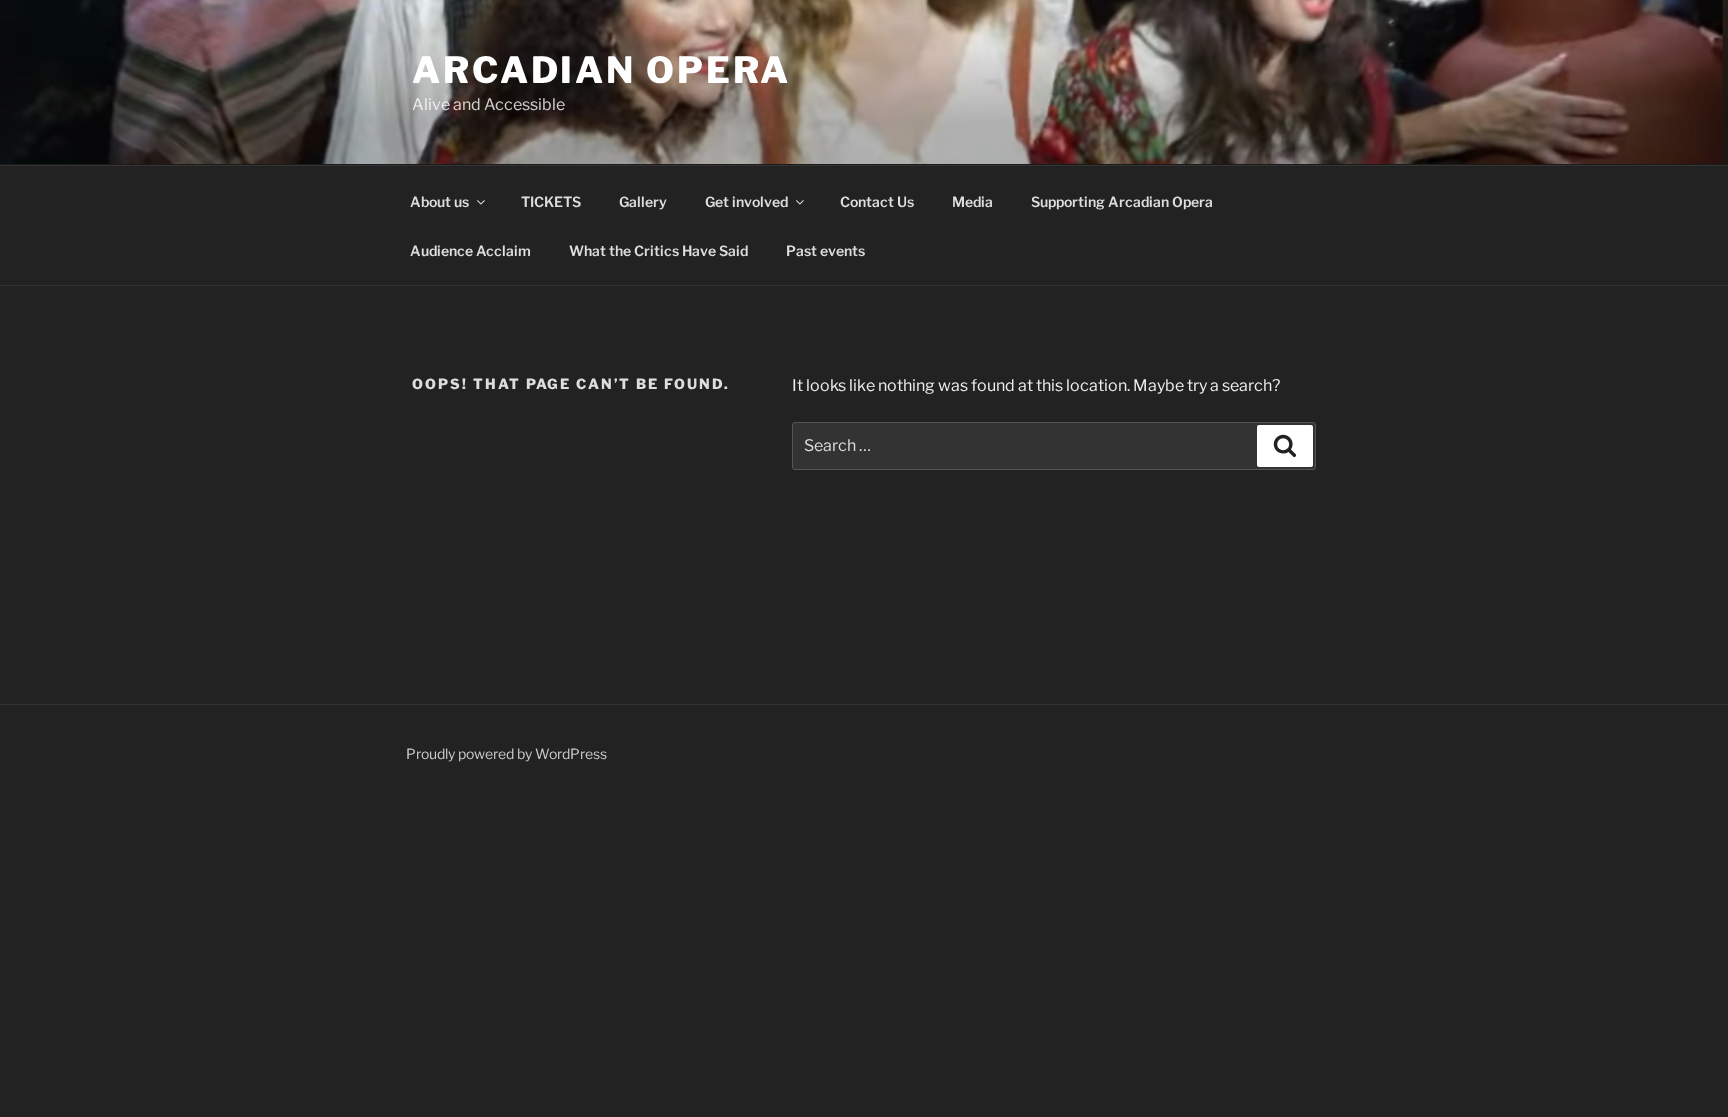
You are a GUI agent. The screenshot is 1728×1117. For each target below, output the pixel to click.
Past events (825, 250)
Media (972, 201)
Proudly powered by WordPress (506, 753)
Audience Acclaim (470, 250)
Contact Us (877, 201)
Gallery (643, 201)
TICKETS (551, 201)
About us (439, 201)
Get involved (746, 201)
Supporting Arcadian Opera (1122, 201)
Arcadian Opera (601, 70)
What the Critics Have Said (658, 250)
